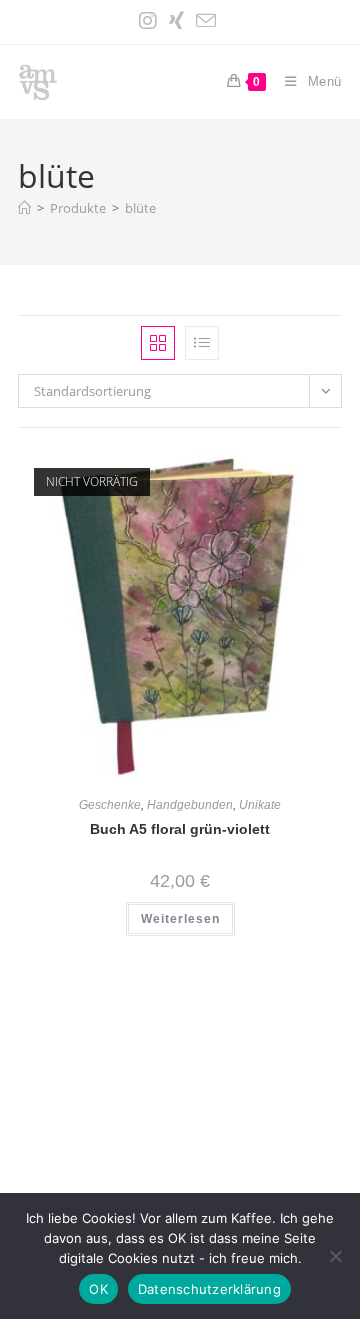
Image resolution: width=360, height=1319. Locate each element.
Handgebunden (190, 805)
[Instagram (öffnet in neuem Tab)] (151, 21)
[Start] (24, 208)
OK (98, 1289)
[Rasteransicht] (158, 343)
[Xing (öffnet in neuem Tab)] (176, 21)
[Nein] (335, 1256)
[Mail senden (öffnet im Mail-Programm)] (206, 20)
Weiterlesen (180, 919)
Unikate (260, 805)
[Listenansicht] (202, 343)
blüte (140, 208)
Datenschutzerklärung (209, 1289)
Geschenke (110, 805)
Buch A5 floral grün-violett (180, 829)
